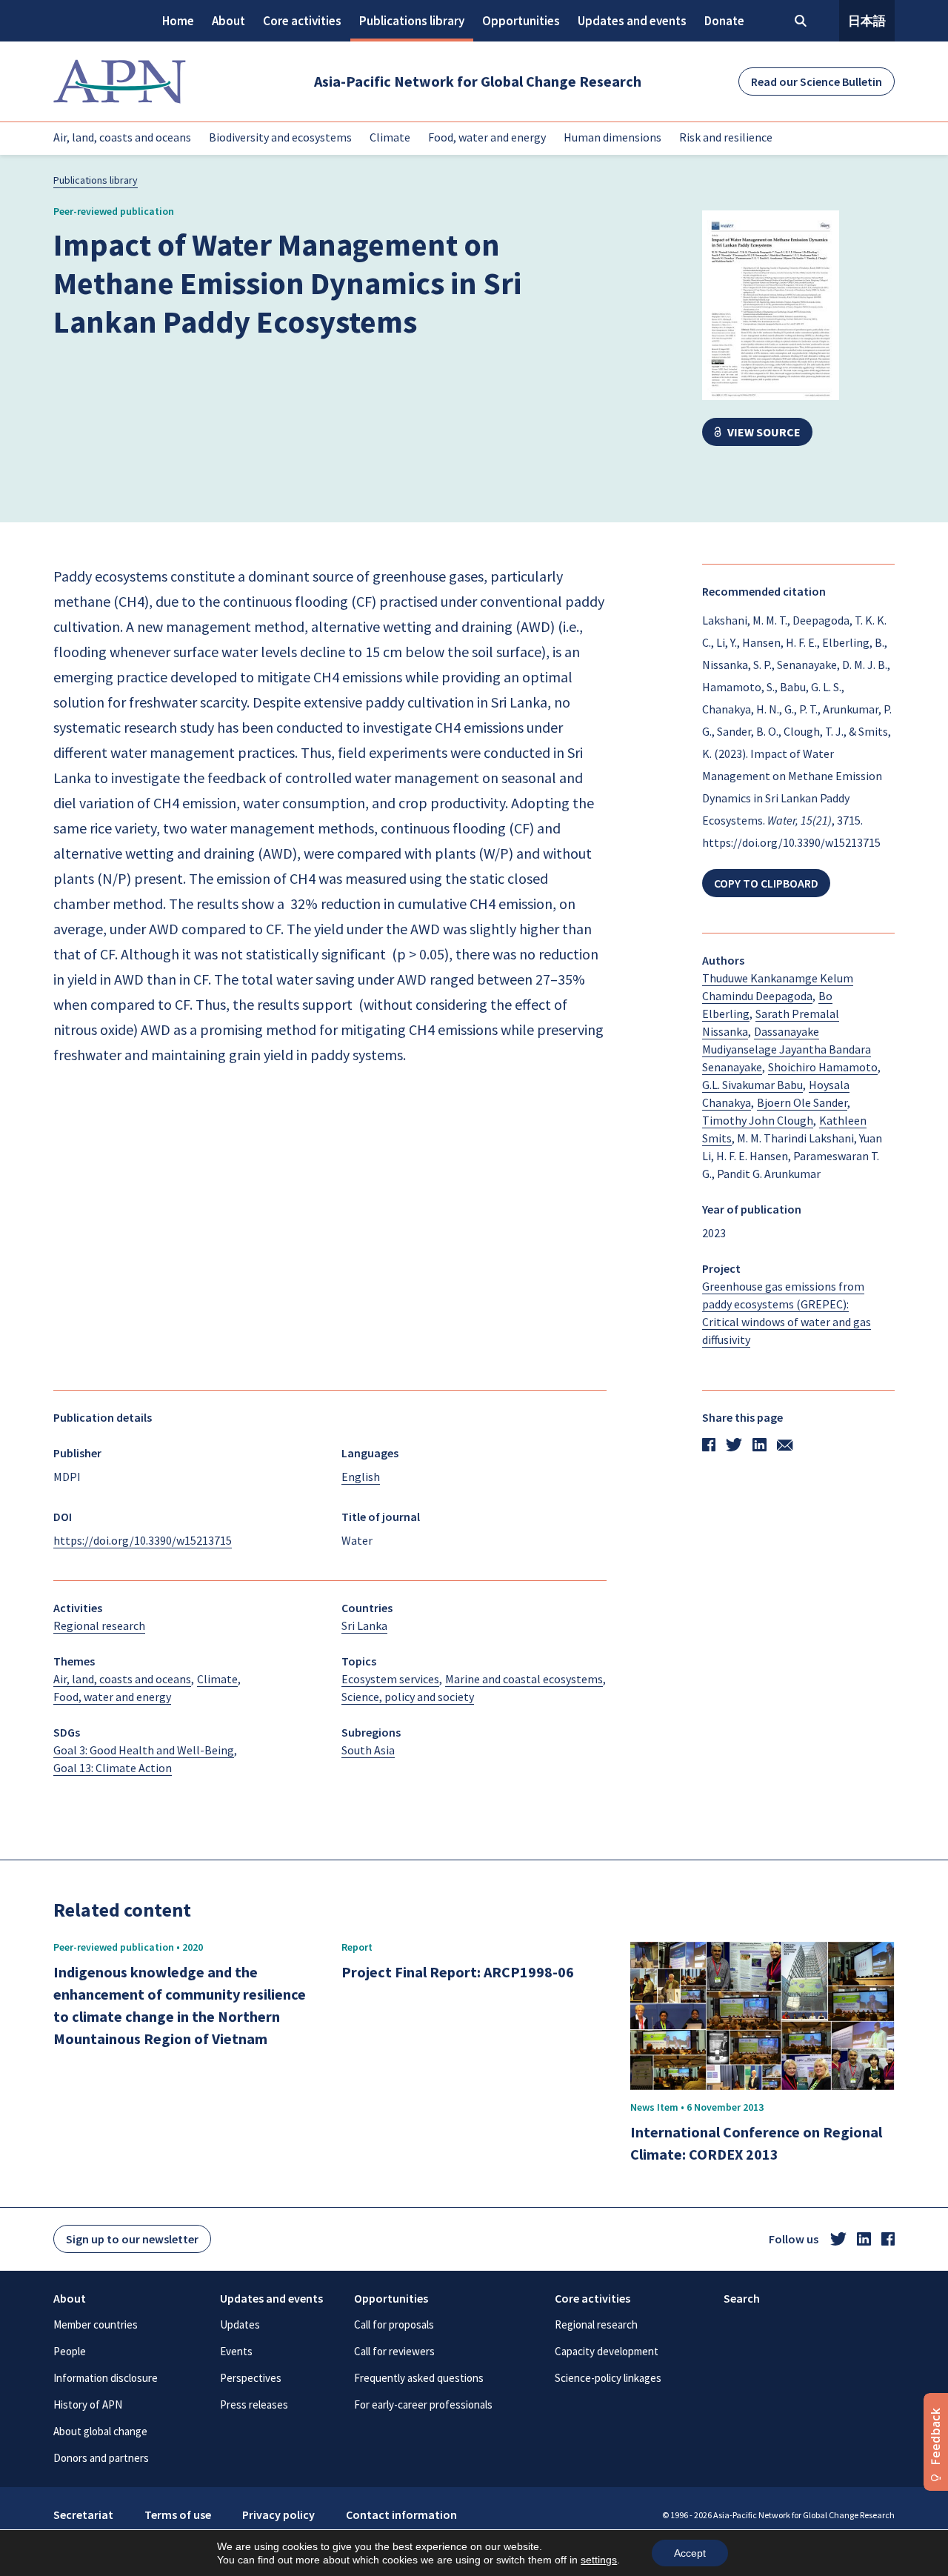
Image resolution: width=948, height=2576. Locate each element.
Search (742, 2298)
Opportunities (521, 21)
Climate (390, 137)
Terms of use (178, 2515)
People (70, 2351)
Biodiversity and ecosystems (280, 137)
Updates (240, 2324)
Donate (724, 21)
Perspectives (251, 2378)
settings (599, 2560)
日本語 (867, 21)
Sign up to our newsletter (132, 2239)
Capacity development (607, 2351)
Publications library (412, 21)
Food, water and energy (487, 137)
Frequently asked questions (419, 2378)
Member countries (96, 2324)
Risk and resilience (726, 137)
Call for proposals (394, 2324)
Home (178, 21)
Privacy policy (278, 2515)
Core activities (302, 21)
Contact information (401, 2515)
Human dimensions (612, 137)
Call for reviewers (394, 2351)
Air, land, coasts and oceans (122, 137)
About (228, 21)
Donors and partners (101, 2458)
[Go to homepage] (120, 81)
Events (236, 2351)
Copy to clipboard (766, 883)
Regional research (596, 2324)
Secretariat (83, 2515)
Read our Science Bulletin (817, 81)
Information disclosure (106, 2378)
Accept (690, 2553)
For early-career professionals (423, 2404)
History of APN (88, 2404)
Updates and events (632, 21)
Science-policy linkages (608, 2378)
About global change (100, 2431)
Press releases (254, 2404)
